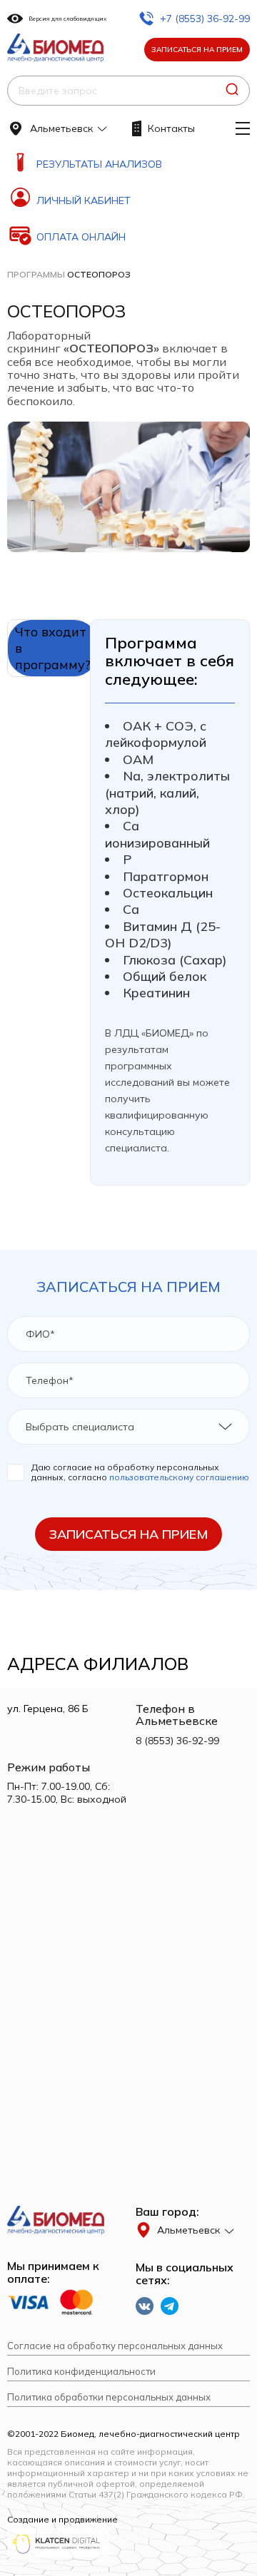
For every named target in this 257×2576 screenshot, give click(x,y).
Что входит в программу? (53, 648)
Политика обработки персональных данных (109, 2397)
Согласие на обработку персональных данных (115, 2346)
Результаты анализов (99, 164)
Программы (36, 274)
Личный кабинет (84, 200)
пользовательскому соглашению (179, 1477)
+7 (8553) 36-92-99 (205, 19)
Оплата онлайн (81, 237)
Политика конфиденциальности (81, 2372)
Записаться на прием (197, 50)
